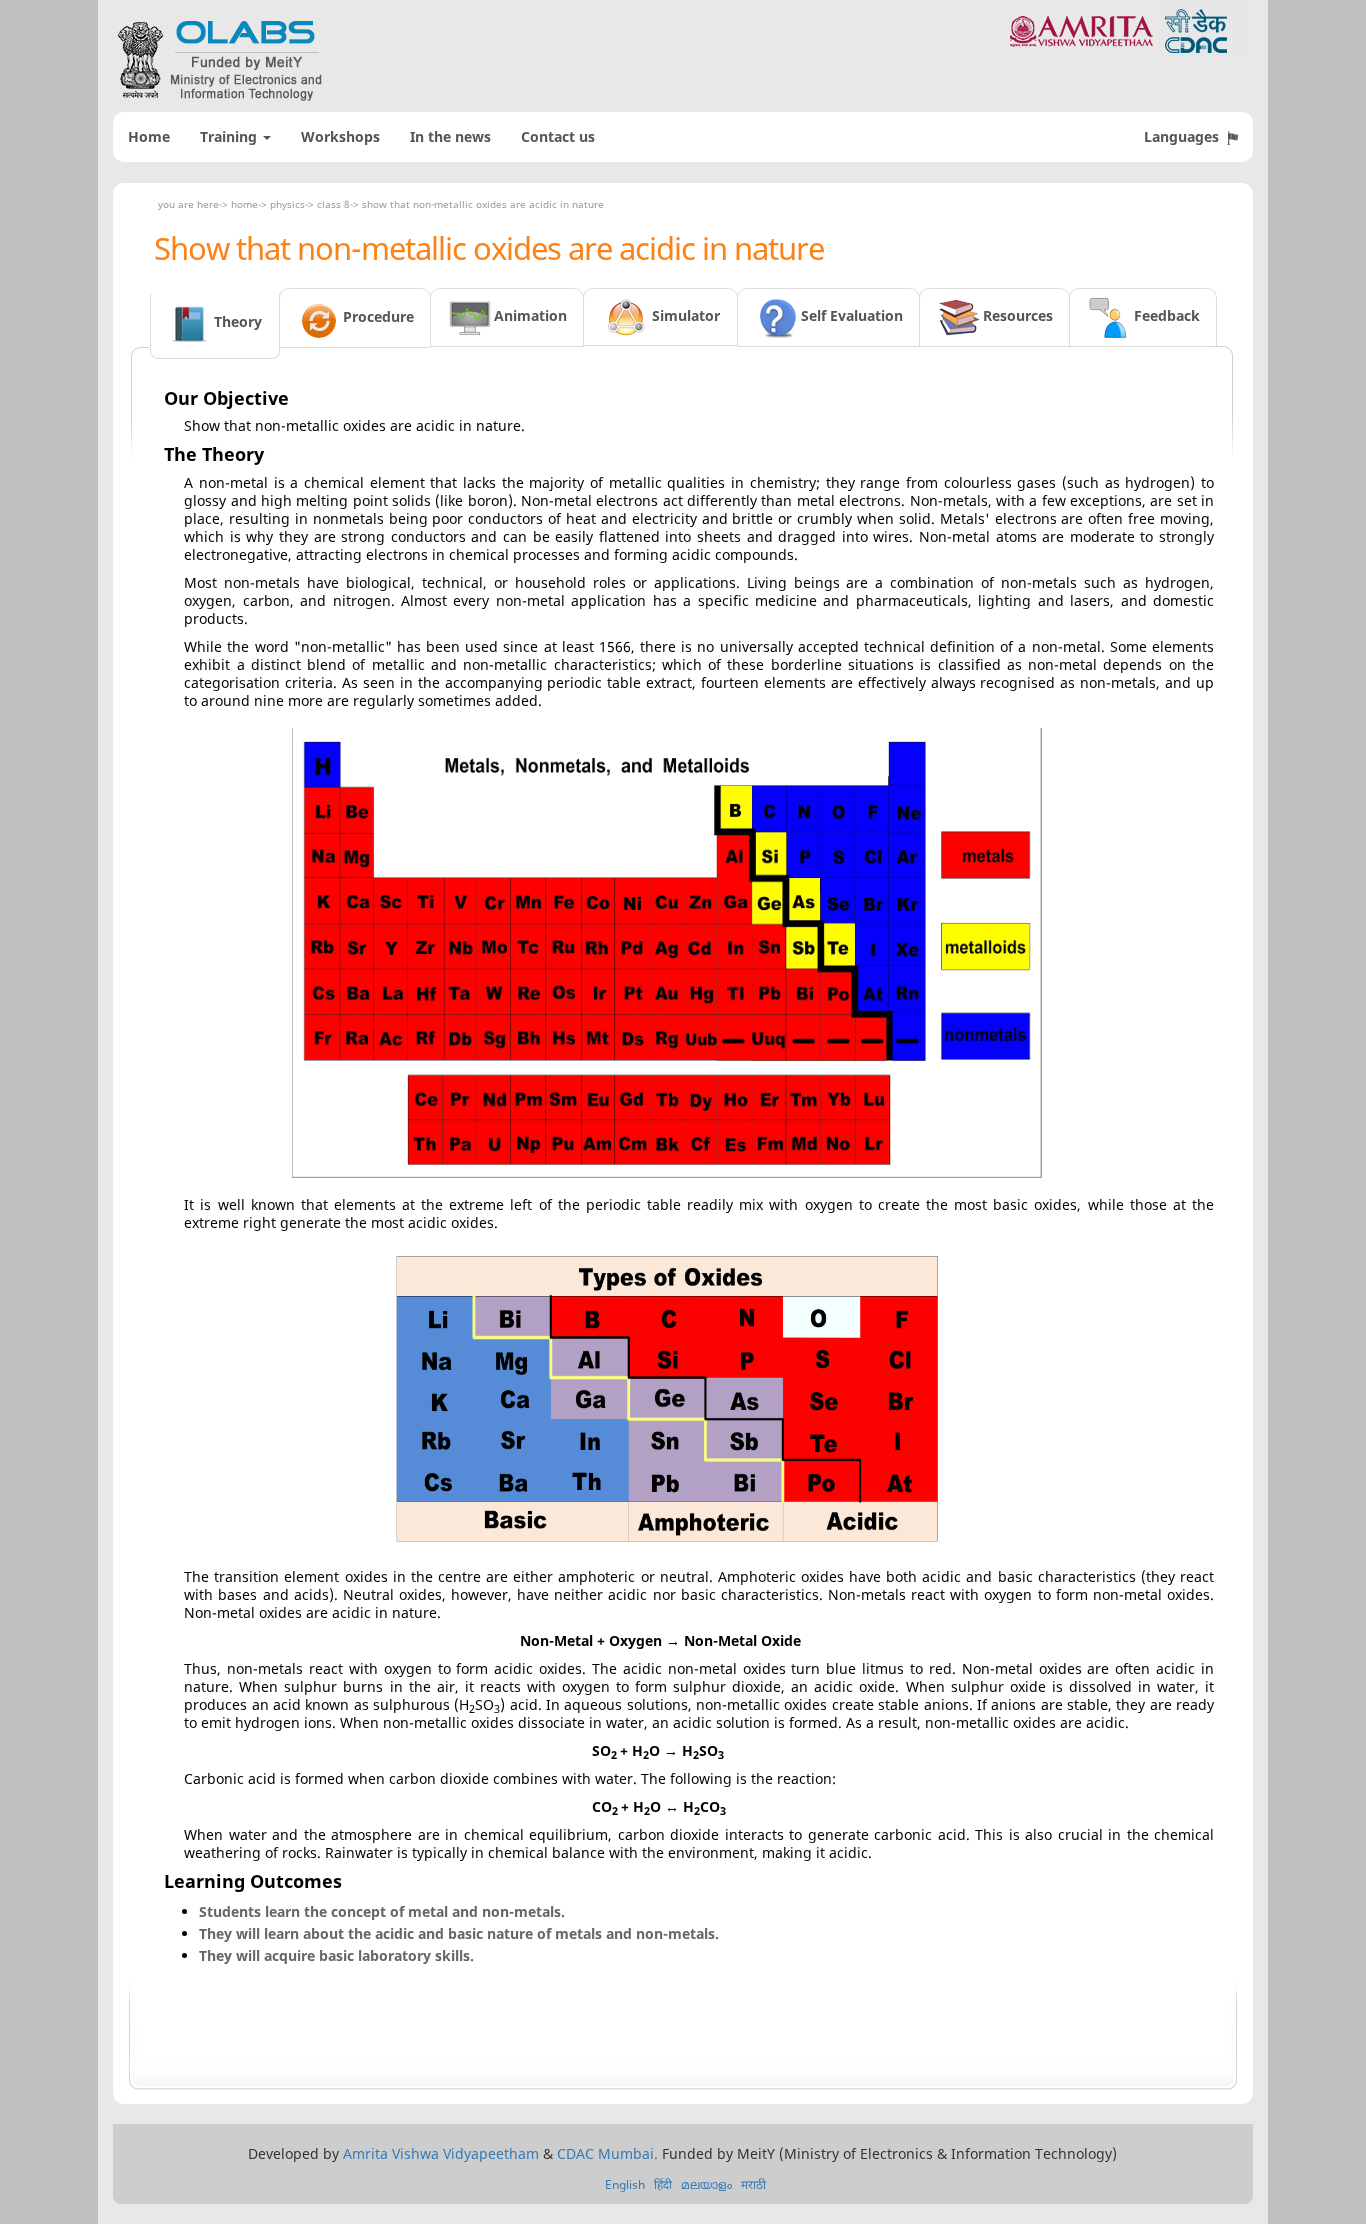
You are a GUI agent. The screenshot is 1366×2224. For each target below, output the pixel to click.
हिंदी (663, 2184)
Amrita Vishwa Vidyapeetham (441, 2153)
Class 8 (333, 204)
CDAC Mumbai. (607, 2153)
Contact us (558, 136)
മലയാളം (706, 2184)
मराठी (753, 2184)
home (244, 204)
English (625, 2184)
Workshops (340, 136)
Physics (287, 204)
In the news (450, 136)
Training (230, 136)
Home (149, 136)
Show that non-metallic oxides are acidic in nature (483, 204)
